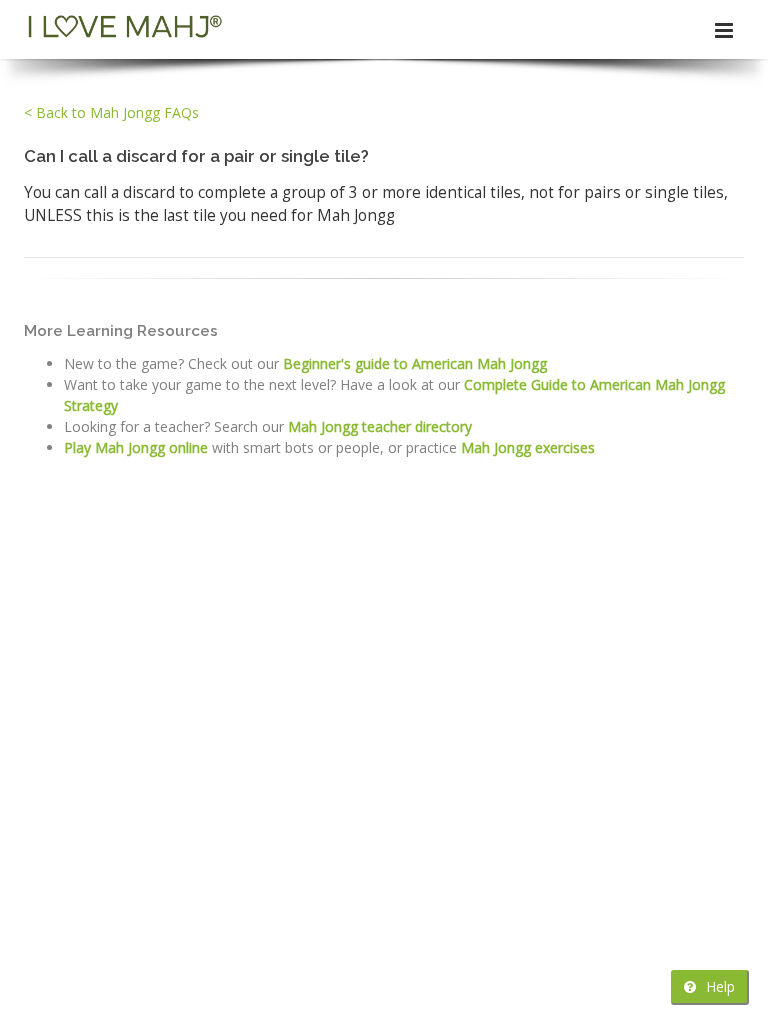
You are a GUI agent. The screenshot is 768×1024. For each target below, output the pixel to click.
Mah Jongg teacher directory (380, 426)
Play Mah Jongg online (136, 447)
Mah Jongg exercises (528, 447)
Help (718, 986)
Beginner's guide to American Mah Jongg (415, 363)
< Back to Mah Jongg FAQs (111, 112)
